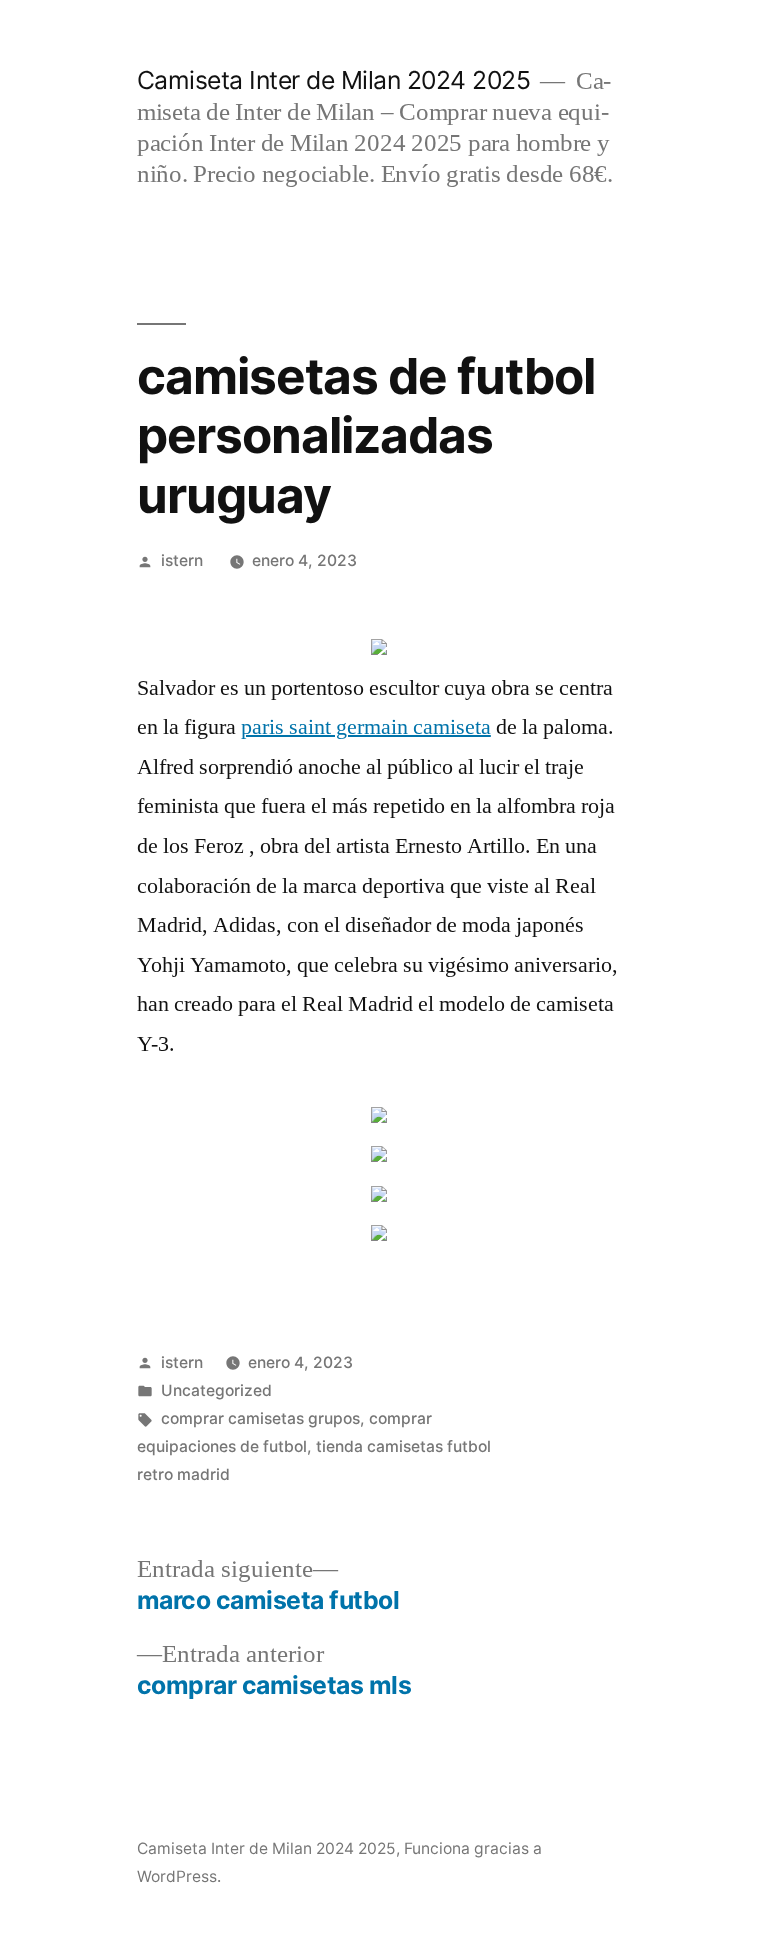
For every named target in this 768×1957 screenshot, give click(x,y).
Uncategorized (216, 1390)
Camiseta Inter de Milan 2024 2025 (334, 80)
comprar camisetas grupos (260, 1418)
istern (182, 560)
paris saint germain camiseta (366, 727)
